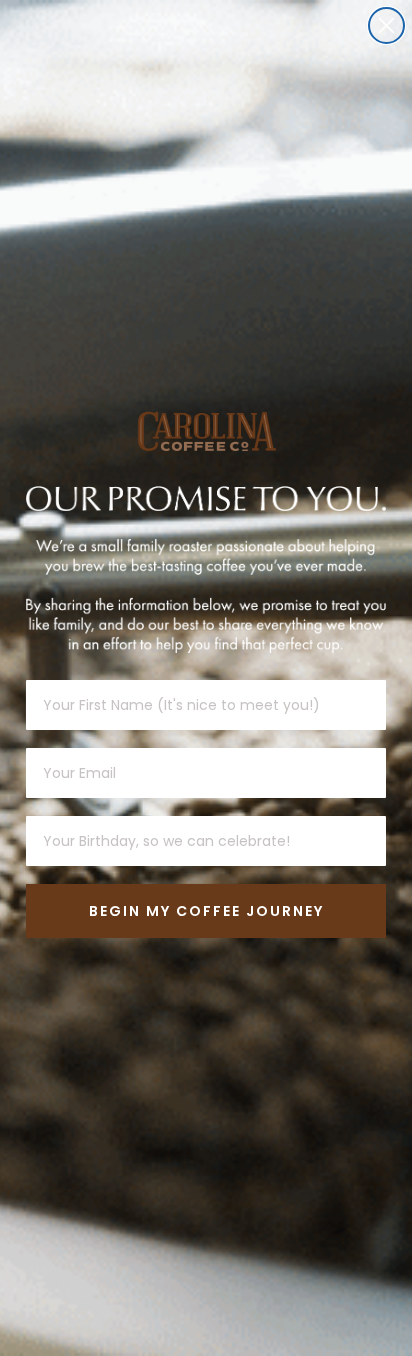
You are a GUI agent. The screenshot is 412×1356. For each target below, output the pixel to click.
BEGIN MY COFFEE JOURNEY (206, 911)
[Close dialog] (386, 25)
